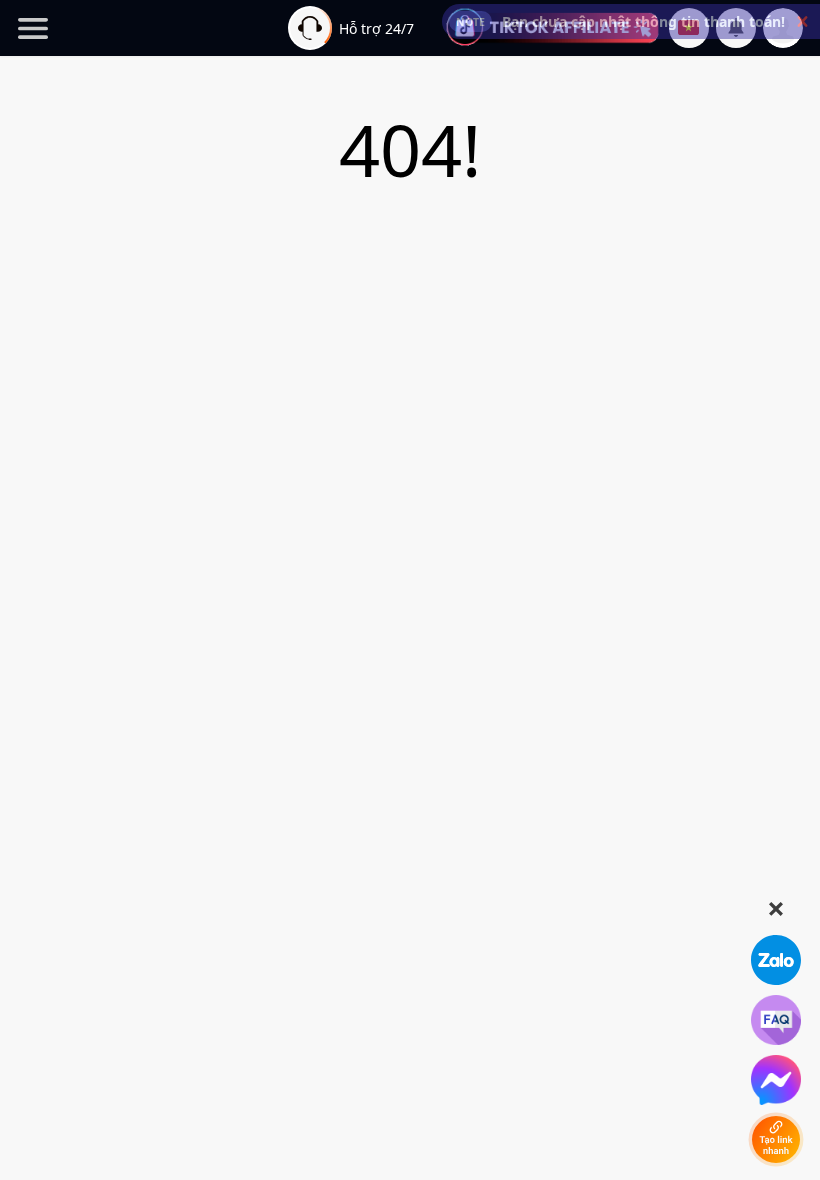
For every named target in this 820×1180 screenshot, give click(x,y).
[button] (802, 21)
